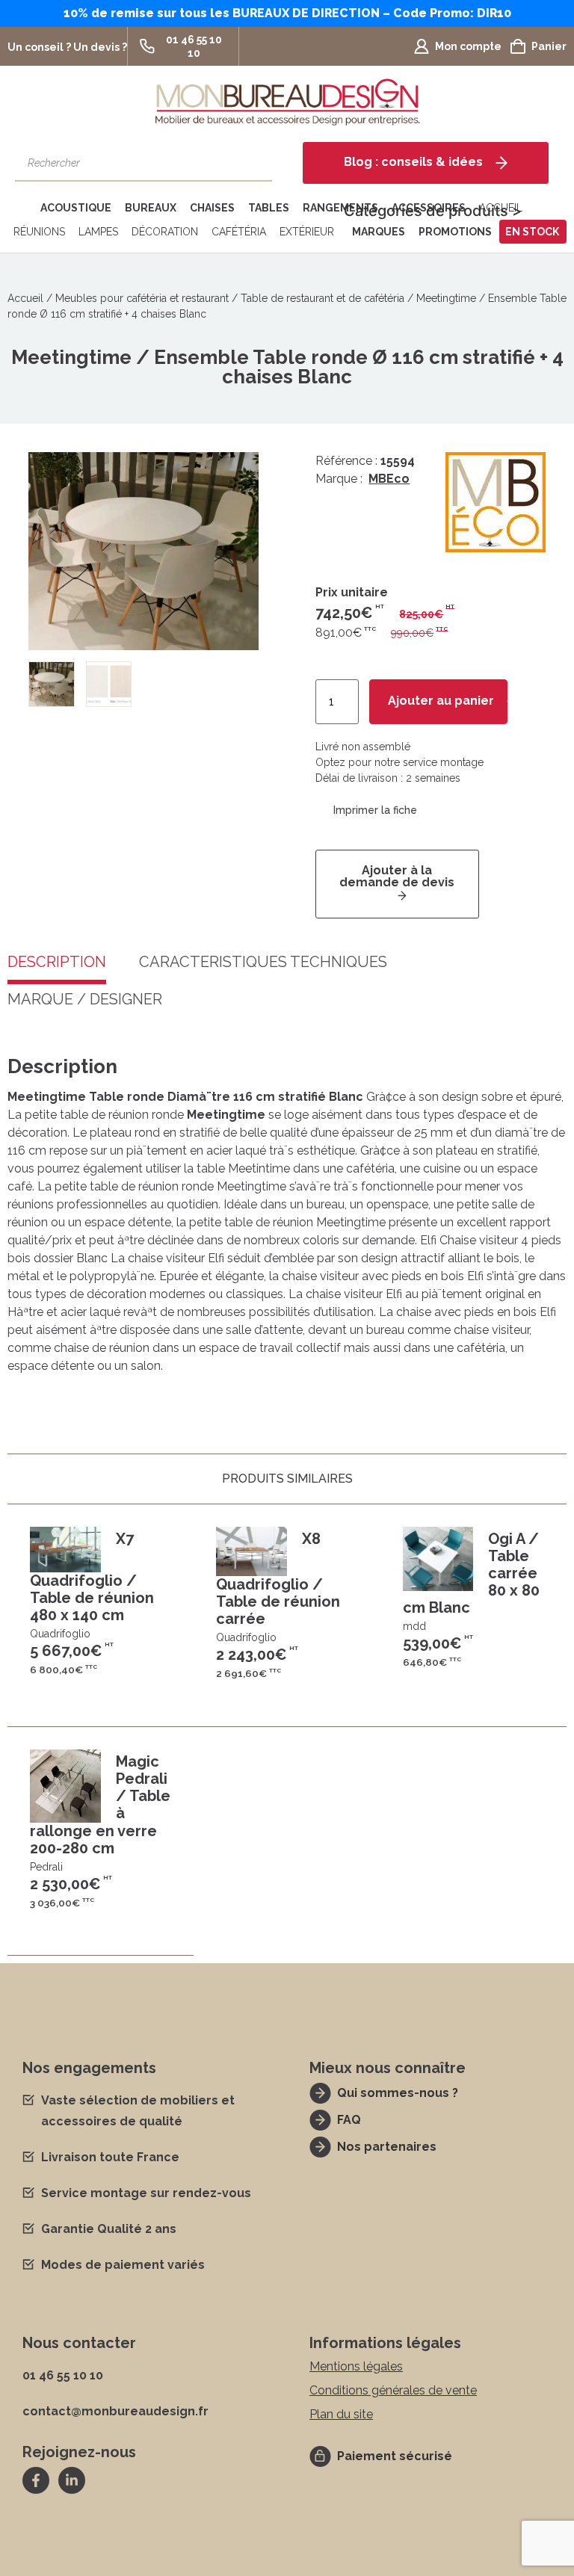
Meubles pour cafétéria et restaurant (142, 298)
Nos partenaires (387, 2147)
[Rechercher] (253, 163)
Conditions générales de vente (393, 2390)
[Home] (21, 208)
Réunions (39, 232)
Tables (269, 208)
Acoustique (76, 208)
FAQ (349, 2120)
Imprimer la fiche (375, 810)
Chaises (212, 208)
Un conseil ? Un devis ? (67, 47)
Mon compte (468, 46)
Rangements (340, 208)
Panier (549, 46)
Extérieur (307, 232)
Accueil (25, 298)
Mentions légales (356, 2366)
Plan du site (341, 2414)
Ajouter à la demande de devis (397, 876)
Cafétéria (239, 232)
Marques (379, 232)
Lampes (98, 232)
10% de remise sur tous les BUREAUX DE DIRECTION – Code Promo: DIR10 (287, 13)
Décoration (165, 232)
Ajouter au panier (441, 701)
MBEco (389, 479)
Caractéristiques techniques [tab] (263, 963)
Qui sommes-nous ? (398, 2093)
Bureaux (151, 208)
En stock (532, 232)
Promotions (455, 232)
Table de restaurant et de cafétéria (323, 298)
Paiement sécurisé (395, 2456)
